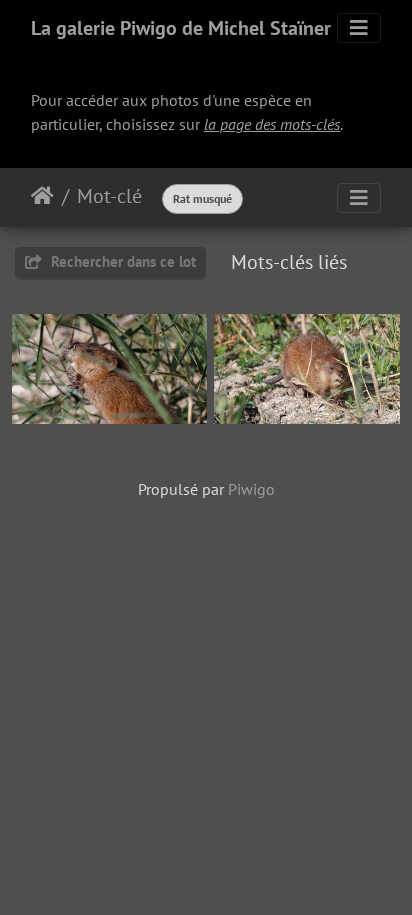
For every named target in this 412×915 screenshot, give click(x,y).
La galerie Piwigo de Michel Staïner (181, 28)
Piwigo (251, 489)
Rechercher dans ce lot (121, 261)
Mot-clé (109, 196)
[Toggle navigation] (359, 28)
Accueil (42, 196)
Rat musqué (202, 198)
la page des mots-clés (272, 124)
